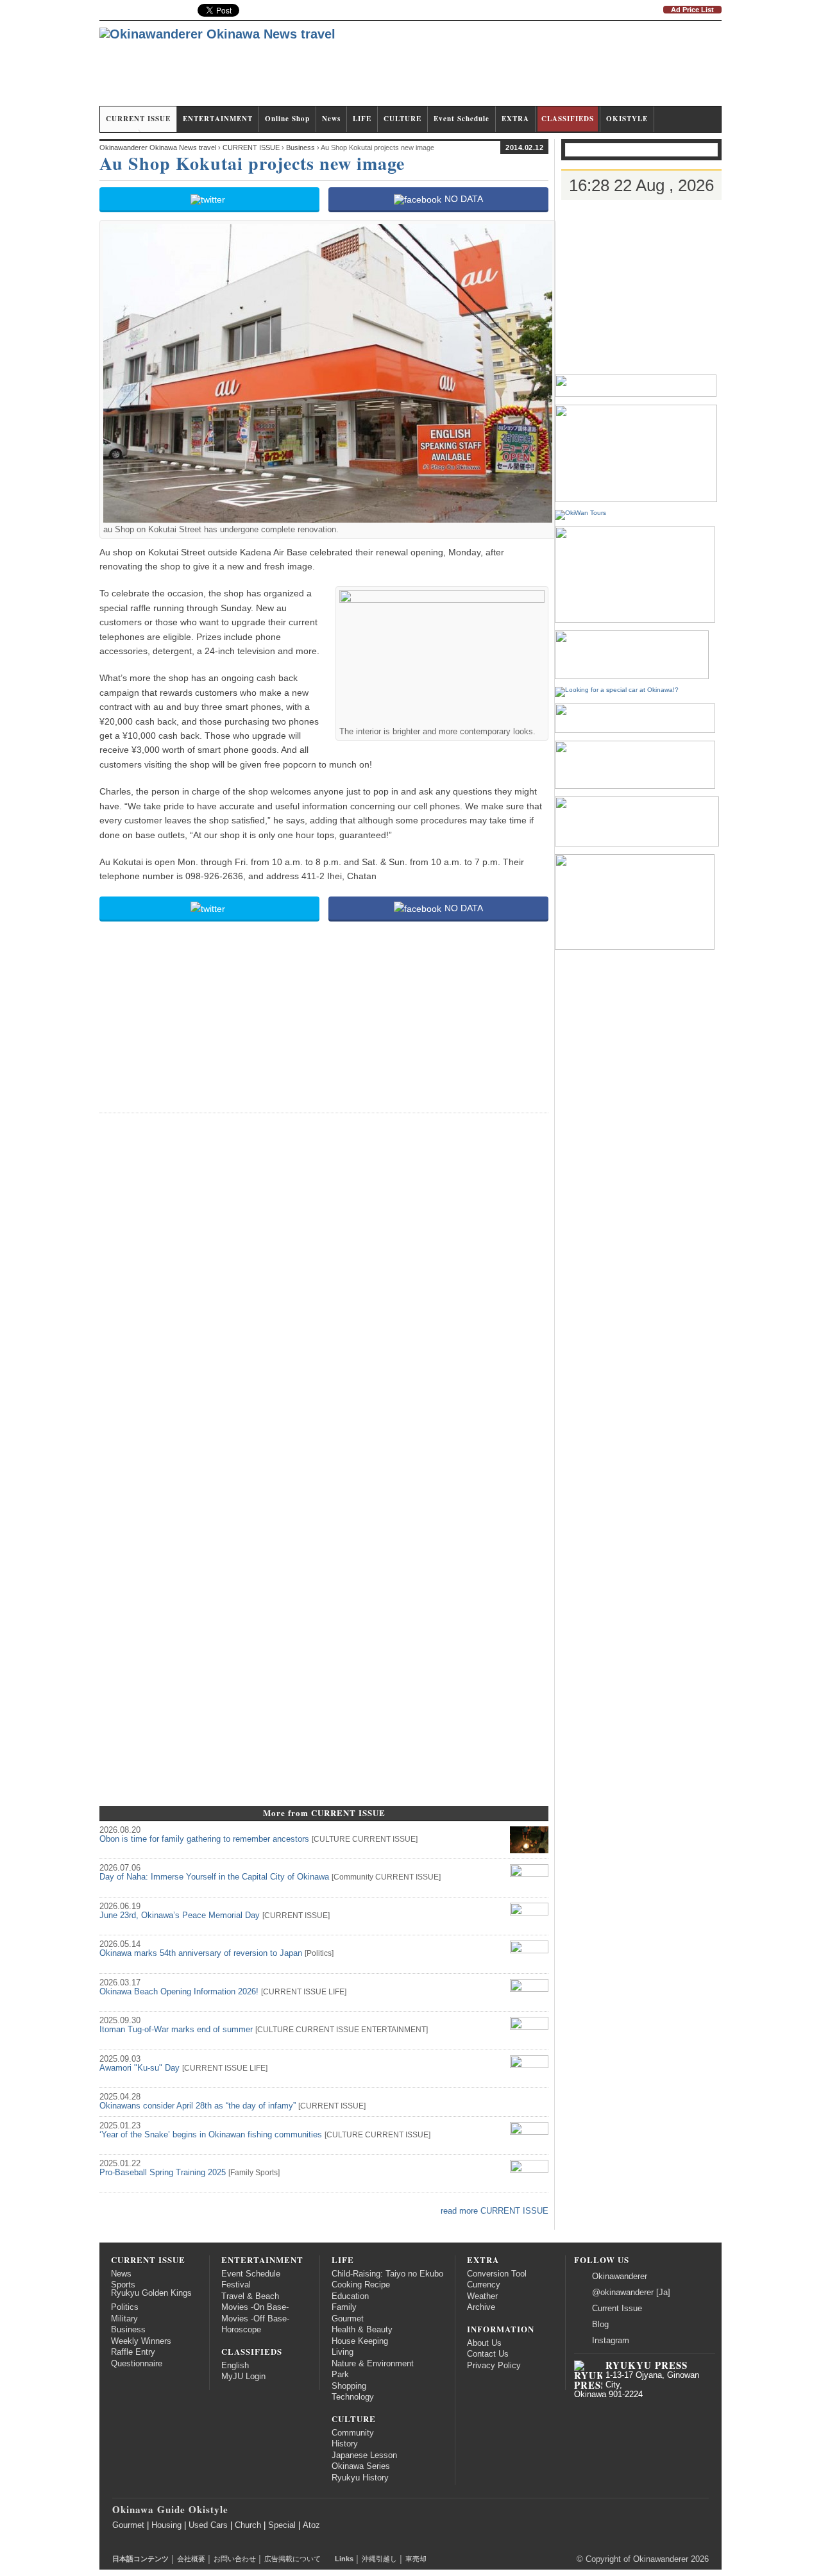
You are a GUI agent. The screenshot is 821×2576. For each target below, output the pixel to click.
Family (242, 2173)
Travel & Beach (250, 2296)
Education (350, 2296)
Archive (481, 2307)
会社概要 (191, 2559)
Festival (236, 2285)
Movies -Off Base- (255, 2319)
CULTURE (402, 119)
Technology (353, 2397)
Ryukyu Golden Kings (151, 2293)
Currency (484, 2285)
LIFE (362, 119)
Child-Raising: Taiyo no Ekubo (387, 2274)
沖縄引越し (379, 2559)
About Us (484, 2343)
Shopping (349, 2386)
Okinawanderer (620, 2277)
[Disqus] (324, 1284)
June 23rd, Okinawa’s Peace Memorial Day (180, 1915)
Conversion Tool (497, 2274)
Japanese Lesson (364, 2455)
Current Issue (617, 2309)
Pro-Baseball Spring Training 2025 (163, 2173)
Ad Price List (692, 10)
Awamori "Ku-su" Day (140, 2068)
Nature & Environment (373, 2364)
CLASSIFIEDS (568, 119)
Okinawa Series (361, 2466)
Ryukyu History (360, 2478)
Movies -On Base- (255, 2307)
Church (248, 2525)
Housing (166, 2525)
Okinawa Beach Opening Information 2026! (179, 1992)
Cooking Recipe (361, 2285)
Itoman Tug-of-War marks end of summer (176, 2030)
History (345, 2444)
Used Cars (208, 2525)
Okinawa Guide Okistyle (170, 2509)
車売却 (416, 2559)
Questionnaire (137, 2364)
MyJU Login (243, 2377)
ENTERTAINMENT (218, 119)
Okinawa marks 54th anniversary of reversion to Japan (201, 1953)
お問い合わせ (235, 2559)
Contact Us (488, 2354)
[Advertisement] (488, 69)
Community (353, 1877)
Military (124, 2319)
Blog (600, 2325)
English (235, 2366)
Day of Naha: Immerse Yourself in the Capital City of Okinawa (214, 1877)
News (331, 119)
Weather (482, 2296)
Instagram (611, 2341)
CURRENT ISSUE (138, 119)
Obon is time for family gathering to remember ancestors (204, 1839)
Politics (319, 1953)
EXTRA (515, 119)
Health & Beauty (362, 2330)
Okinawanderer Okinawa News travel (158, 147)
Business (128, 2330)
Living (343, 2352)
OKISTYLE (627, 119)
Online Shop (287, 119)
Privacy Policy (494, 2366)
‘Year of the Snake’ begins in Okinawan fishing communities (211, 2135)
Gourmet (348, 2319)
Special (282, 2525)
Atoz (311, 2525)
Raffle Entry (133, 2352)
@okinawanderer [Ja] (631, 2293)
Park (340, 2375)
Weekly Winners (141, 2341)
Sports (267, 2173)
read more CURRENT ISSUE (495, 2211)
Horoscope (241, 2330)
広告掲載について (292, 2559)
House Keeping (360, 2341)
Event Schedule (461, 119)
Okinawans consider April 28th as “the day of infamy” (198, 2106)
